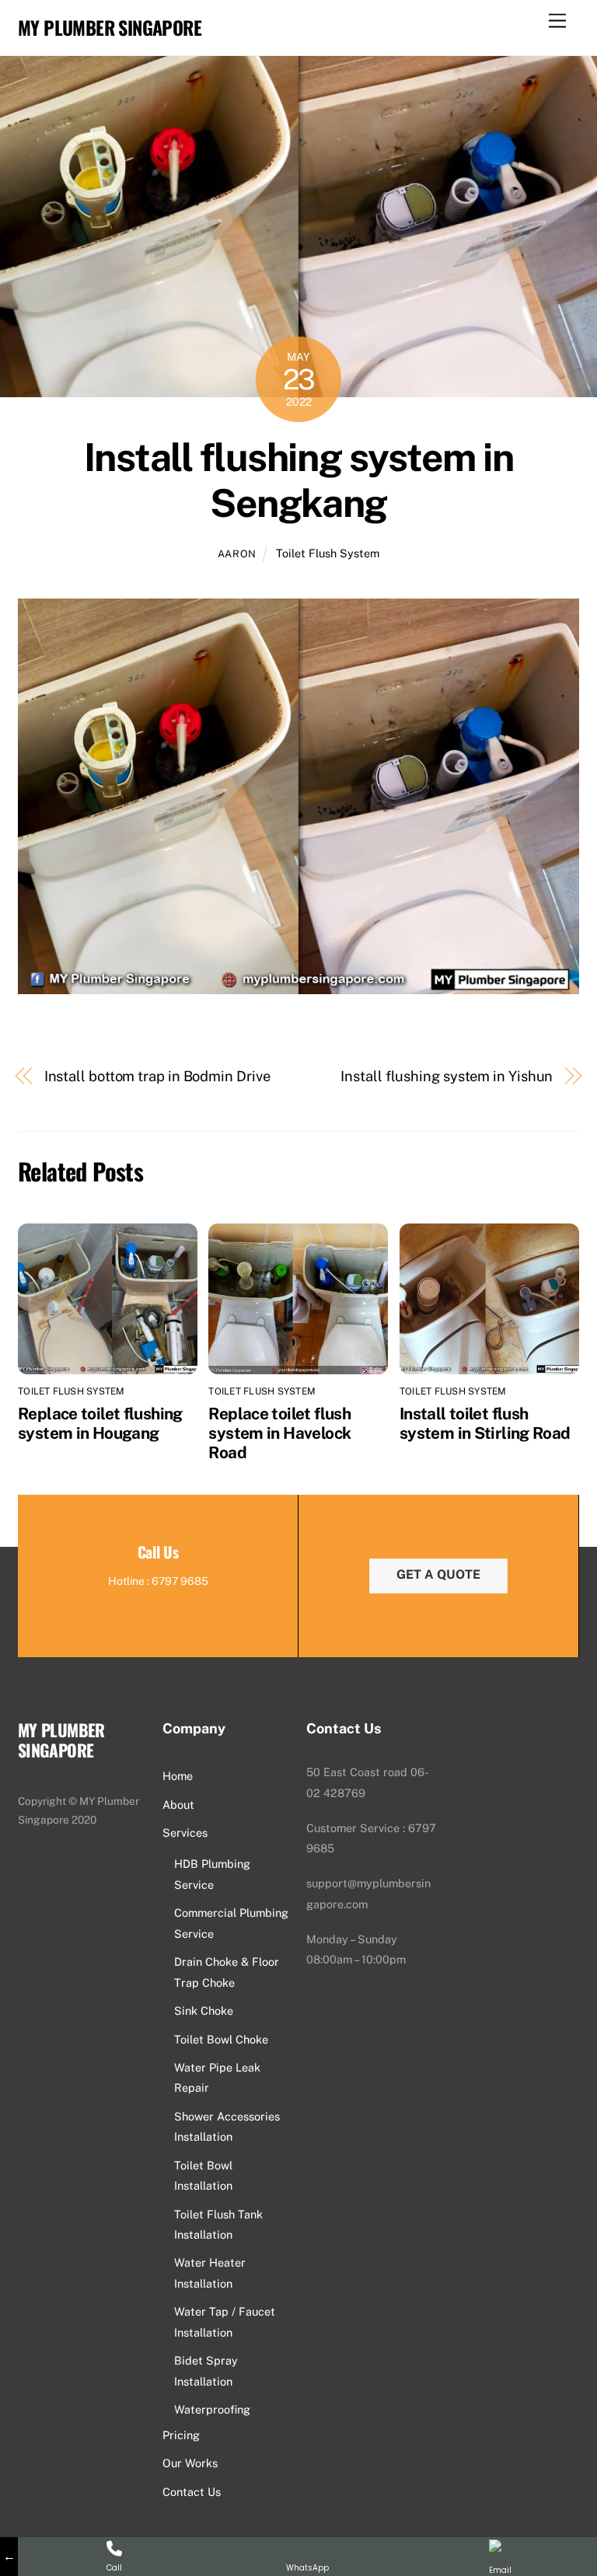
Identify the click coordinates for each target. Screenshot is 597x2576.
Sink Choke (204, 2011)
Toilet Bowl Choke (221, 2039)
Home (178, 1776)
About (178, 1805)
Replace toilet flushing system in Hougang (100, 1423)
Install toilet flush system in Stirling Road (485, 1423)
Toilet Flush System (328, 553)
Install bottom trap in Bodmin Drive (157, 1076)
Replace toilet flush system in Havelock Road (279, 1433)
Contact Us (192, 2492)
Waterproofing (212, 2409)
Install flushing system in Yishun (447, 1076)
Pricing (181, 2435)
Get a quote (438, 1574)
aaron (237, 554)
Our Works (190, 2463)
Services (185, 1833)
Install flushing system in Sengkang (298, 480)
